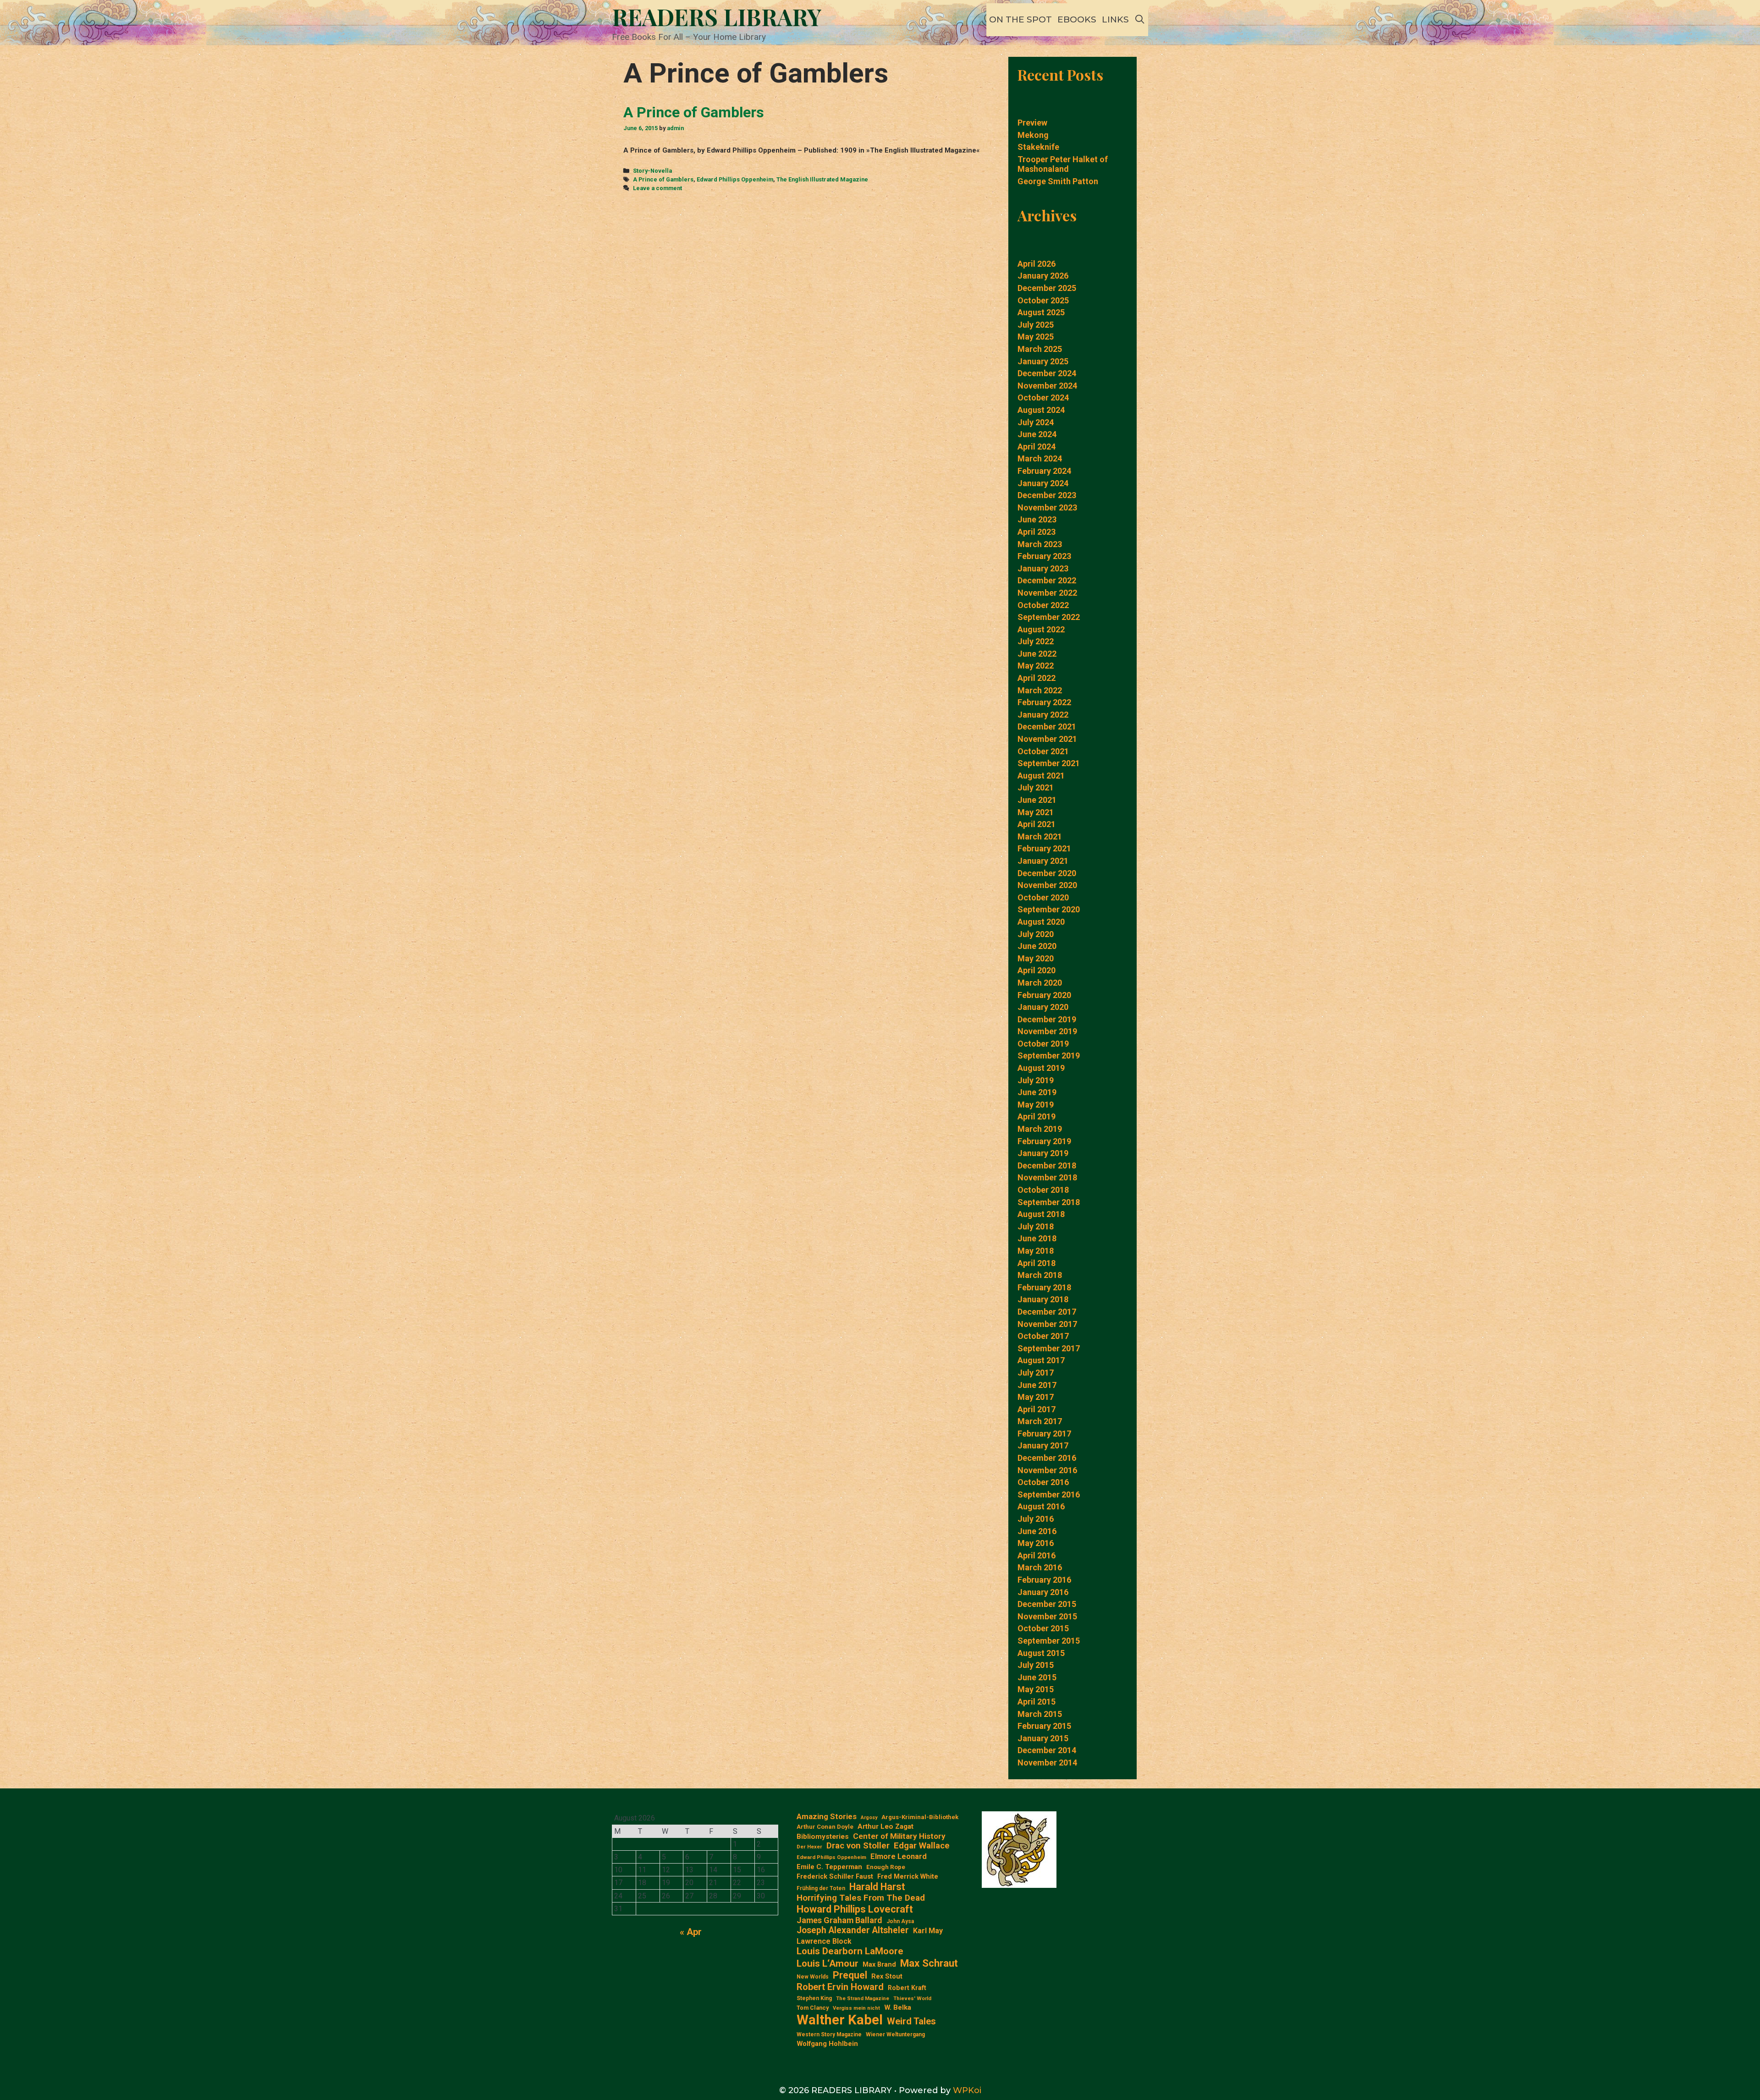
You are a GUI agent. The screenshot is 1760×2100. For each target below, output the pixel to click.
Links (1115, 19)
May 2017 (1036, 1397)
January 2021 (1043, 861)
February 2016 (1044, 1580)
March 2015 (1040, 1714)
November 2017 (1047, 1324)
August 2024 (1041, 410)
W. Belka (898, 2008)
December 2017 (1047, 1312)
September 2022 (1049, 617)
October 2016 (1043, 1482)
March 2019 (1040, 1129)
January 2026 (1043, 276)
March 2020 (1040, 983)
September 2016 (1049, 1494)
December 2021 (1047, 727)
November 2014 (1047, 1763)
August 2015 (1041, 1653)
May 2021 (1036, 812)
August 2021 (1041, 776)
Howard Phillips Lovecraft (855, 1909)
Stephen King (814, 1998)
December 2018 (1047, 1165)
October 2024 (1043, 398)
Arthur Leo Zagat (885, 1826)
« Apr (691, 1932)
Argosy (869, 1818)
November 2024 (1047, 386)
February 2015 (1044, 1726)
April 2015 (1037, 1702)
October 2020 (1043, 897)
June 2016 (1037, 1531)
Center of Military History (899, 1836)
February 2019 (1044, 1141)
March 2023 (1040, 544)
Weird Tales (911, 2021)
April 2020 (1037, 970)
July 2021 (1036, 787)
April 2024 (1037, 447)
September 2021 (1049, 763)
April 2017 (1037, 1409)
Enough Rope (886, 1867)
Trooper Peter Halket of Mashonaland (1063, 164)
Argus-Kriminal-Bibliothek (920, 1817)
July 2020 (1036, 934)
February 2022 (1044, 702)
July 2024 (1036, 422)
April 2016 (1037, 1555)
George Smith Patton (1058, 181)
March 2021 (1040, 836)
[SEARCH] (1140, 20)
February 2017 (1044, 1434)
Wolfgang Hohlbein (827, 2044)
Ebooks (1077, 19)
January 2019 (1043, 1153)
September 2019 (1049, 1055)
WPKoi (967, 2090)
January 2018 (1043, 1299)
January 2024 (1043, 483)
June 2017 (1037, 1385)
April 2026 (1037, 264)
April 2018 (1037, 1263)
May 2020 (1036, 958)
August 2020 (1041, 922)
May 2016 (1036, 1543)
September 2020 (1049, 909)
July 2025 (1036, 325)
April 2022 (1037, 678)
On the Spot (1020, 19)
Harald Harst (877, 1887)
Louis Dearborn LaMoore (850, 1951)
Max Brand (879, 1965)
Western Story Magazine (829, 2034)
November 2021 (1047, 739)
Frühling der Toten (821, 1888)
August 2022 (1041, 629)
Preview (1032, 123)
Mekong (1033, 135)
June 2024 (1037, 434)
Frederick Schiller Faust (835, 1877)
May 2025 (1036, 337)
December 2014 (1047, 1750)
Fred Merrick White (908, 1877)
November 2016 (1047, 1470)
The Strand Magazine (863, 1999)
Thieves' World (912, 1999)
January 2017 (1043, 1445)
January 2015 (1043, 1738)
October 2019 (1043, 1044)
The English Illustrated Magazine (822, 179)
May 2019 (1036, 1105)
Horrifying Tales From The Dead (861, 1898)
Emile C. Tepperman (829, 1867)
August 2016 (1041, 1506)
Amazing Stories (827, 1816)
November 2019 (1047, 1031)
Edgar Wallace (922, 1846)
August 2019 (1041, 1068)
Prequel (850, 1975)
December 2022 (1047, 580)
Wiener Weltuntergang (895, 2034)
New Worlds (813, 1977)
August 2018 (1041, 1214)
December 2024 (1047, 373)
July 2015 (1036, 1665)
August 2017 (1041, 1360)
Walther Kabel (840, 2020)
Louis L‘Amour (828, 1963)
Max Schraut (929, 1963)
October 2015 (1043, 1628)
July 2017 (1036, 1373)
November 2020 (1047, 885)
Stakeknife (1038, 147)
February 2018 (1044, 1287)
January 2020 (1043, 1007)
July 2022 (1036, 641)
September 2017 (1049, 1348)
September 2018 (1049, 1202)
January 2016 (1043, 1592)
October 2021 (1043, 751)
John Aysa (900, 1921)
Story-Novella (652, 171)
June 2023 (1037, 519)
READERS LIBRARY (717, 17)
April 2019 (1037, 1116)
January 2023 (1043, 568)
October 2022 (1043, 605)
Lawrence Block (824, 1941)
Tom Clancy (813, 2008)
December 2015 (1047, 1604)
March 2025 (1040, 349)
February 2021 (1044, 848)
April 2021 (1037, 824)
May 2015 (1036, 1689)
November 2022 (1047, 593)
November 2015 (1047, 1616)
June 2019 (1037, 1092)
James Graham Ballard (839, 1920)
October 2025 (1043, 300)
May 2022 (1036, 666)
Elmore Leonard (899, 1856)
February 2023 (1044, 556)
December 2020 (1047, 873)
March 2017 (1040, 1421)
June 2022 (1037, 654)
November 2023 (1047, 507)
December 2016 (1047, 1458)
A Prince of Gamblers (694, 112)
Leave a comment (657, 188)
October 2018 (1043, 1190)
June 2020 (1037, 946)
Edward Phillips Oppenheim (735, 179)
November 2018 (1047, 1177)
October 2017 (1043, 1336)
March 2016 (1040, 1567)
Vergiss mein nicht (856, 2008)
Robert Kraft (907, 1988)
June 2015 (1037, 1677)
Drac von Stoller (858, 1846)
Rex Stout (887, 1977)
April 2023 (1037, 532)
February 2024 (1044, 471)
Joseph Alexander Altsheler (853, 1930)
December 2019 (1047, 1019)
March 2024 (1040, 458)
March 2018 (1040, 1275)
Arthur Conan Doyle (825, 1827)
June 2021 (1037, 800)
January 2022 (1043, 715)
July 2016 (1036, 1519)
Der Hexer (809, 1847)
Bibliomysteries (823, 1837)
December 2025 (1047, 288)
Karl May (928, 1931)
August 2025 (1041, 312)
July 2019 (1036, 1080)
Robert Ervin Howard (840, 1987)
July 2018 (1036, 1226)
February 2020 (1044, 995)
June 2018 (1037, 1238)
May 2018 (1036, 1251)
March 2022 (1040, 690)
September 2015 (1049, 1641)
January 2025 (1043, 361)
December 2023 (1047, 495)
